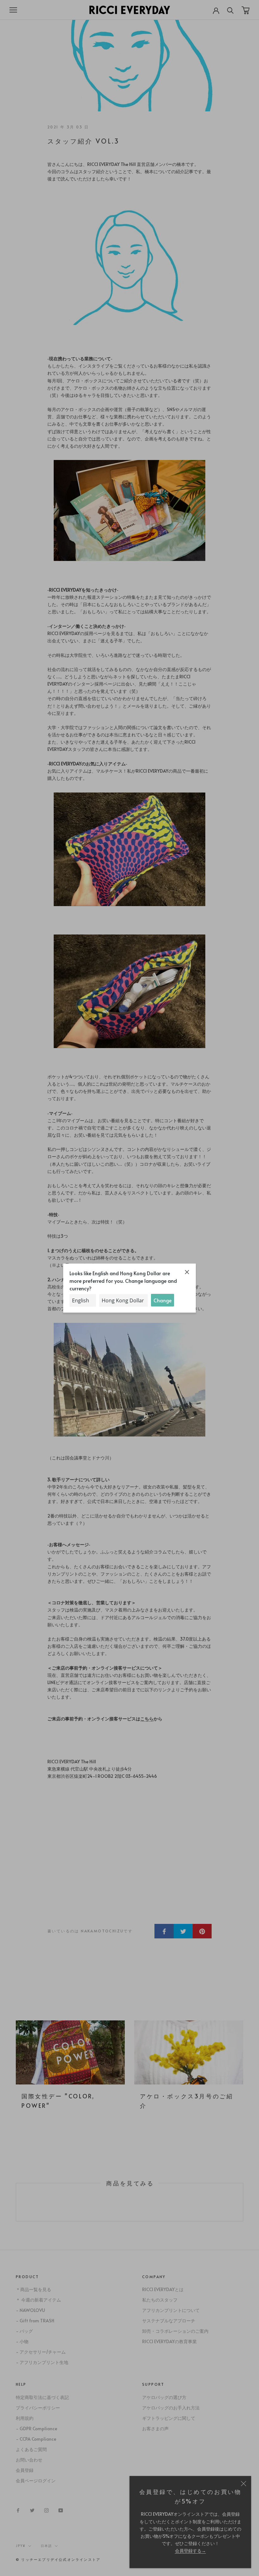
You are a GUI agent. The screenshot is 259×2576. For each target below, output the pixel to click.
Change (163, 1300)
